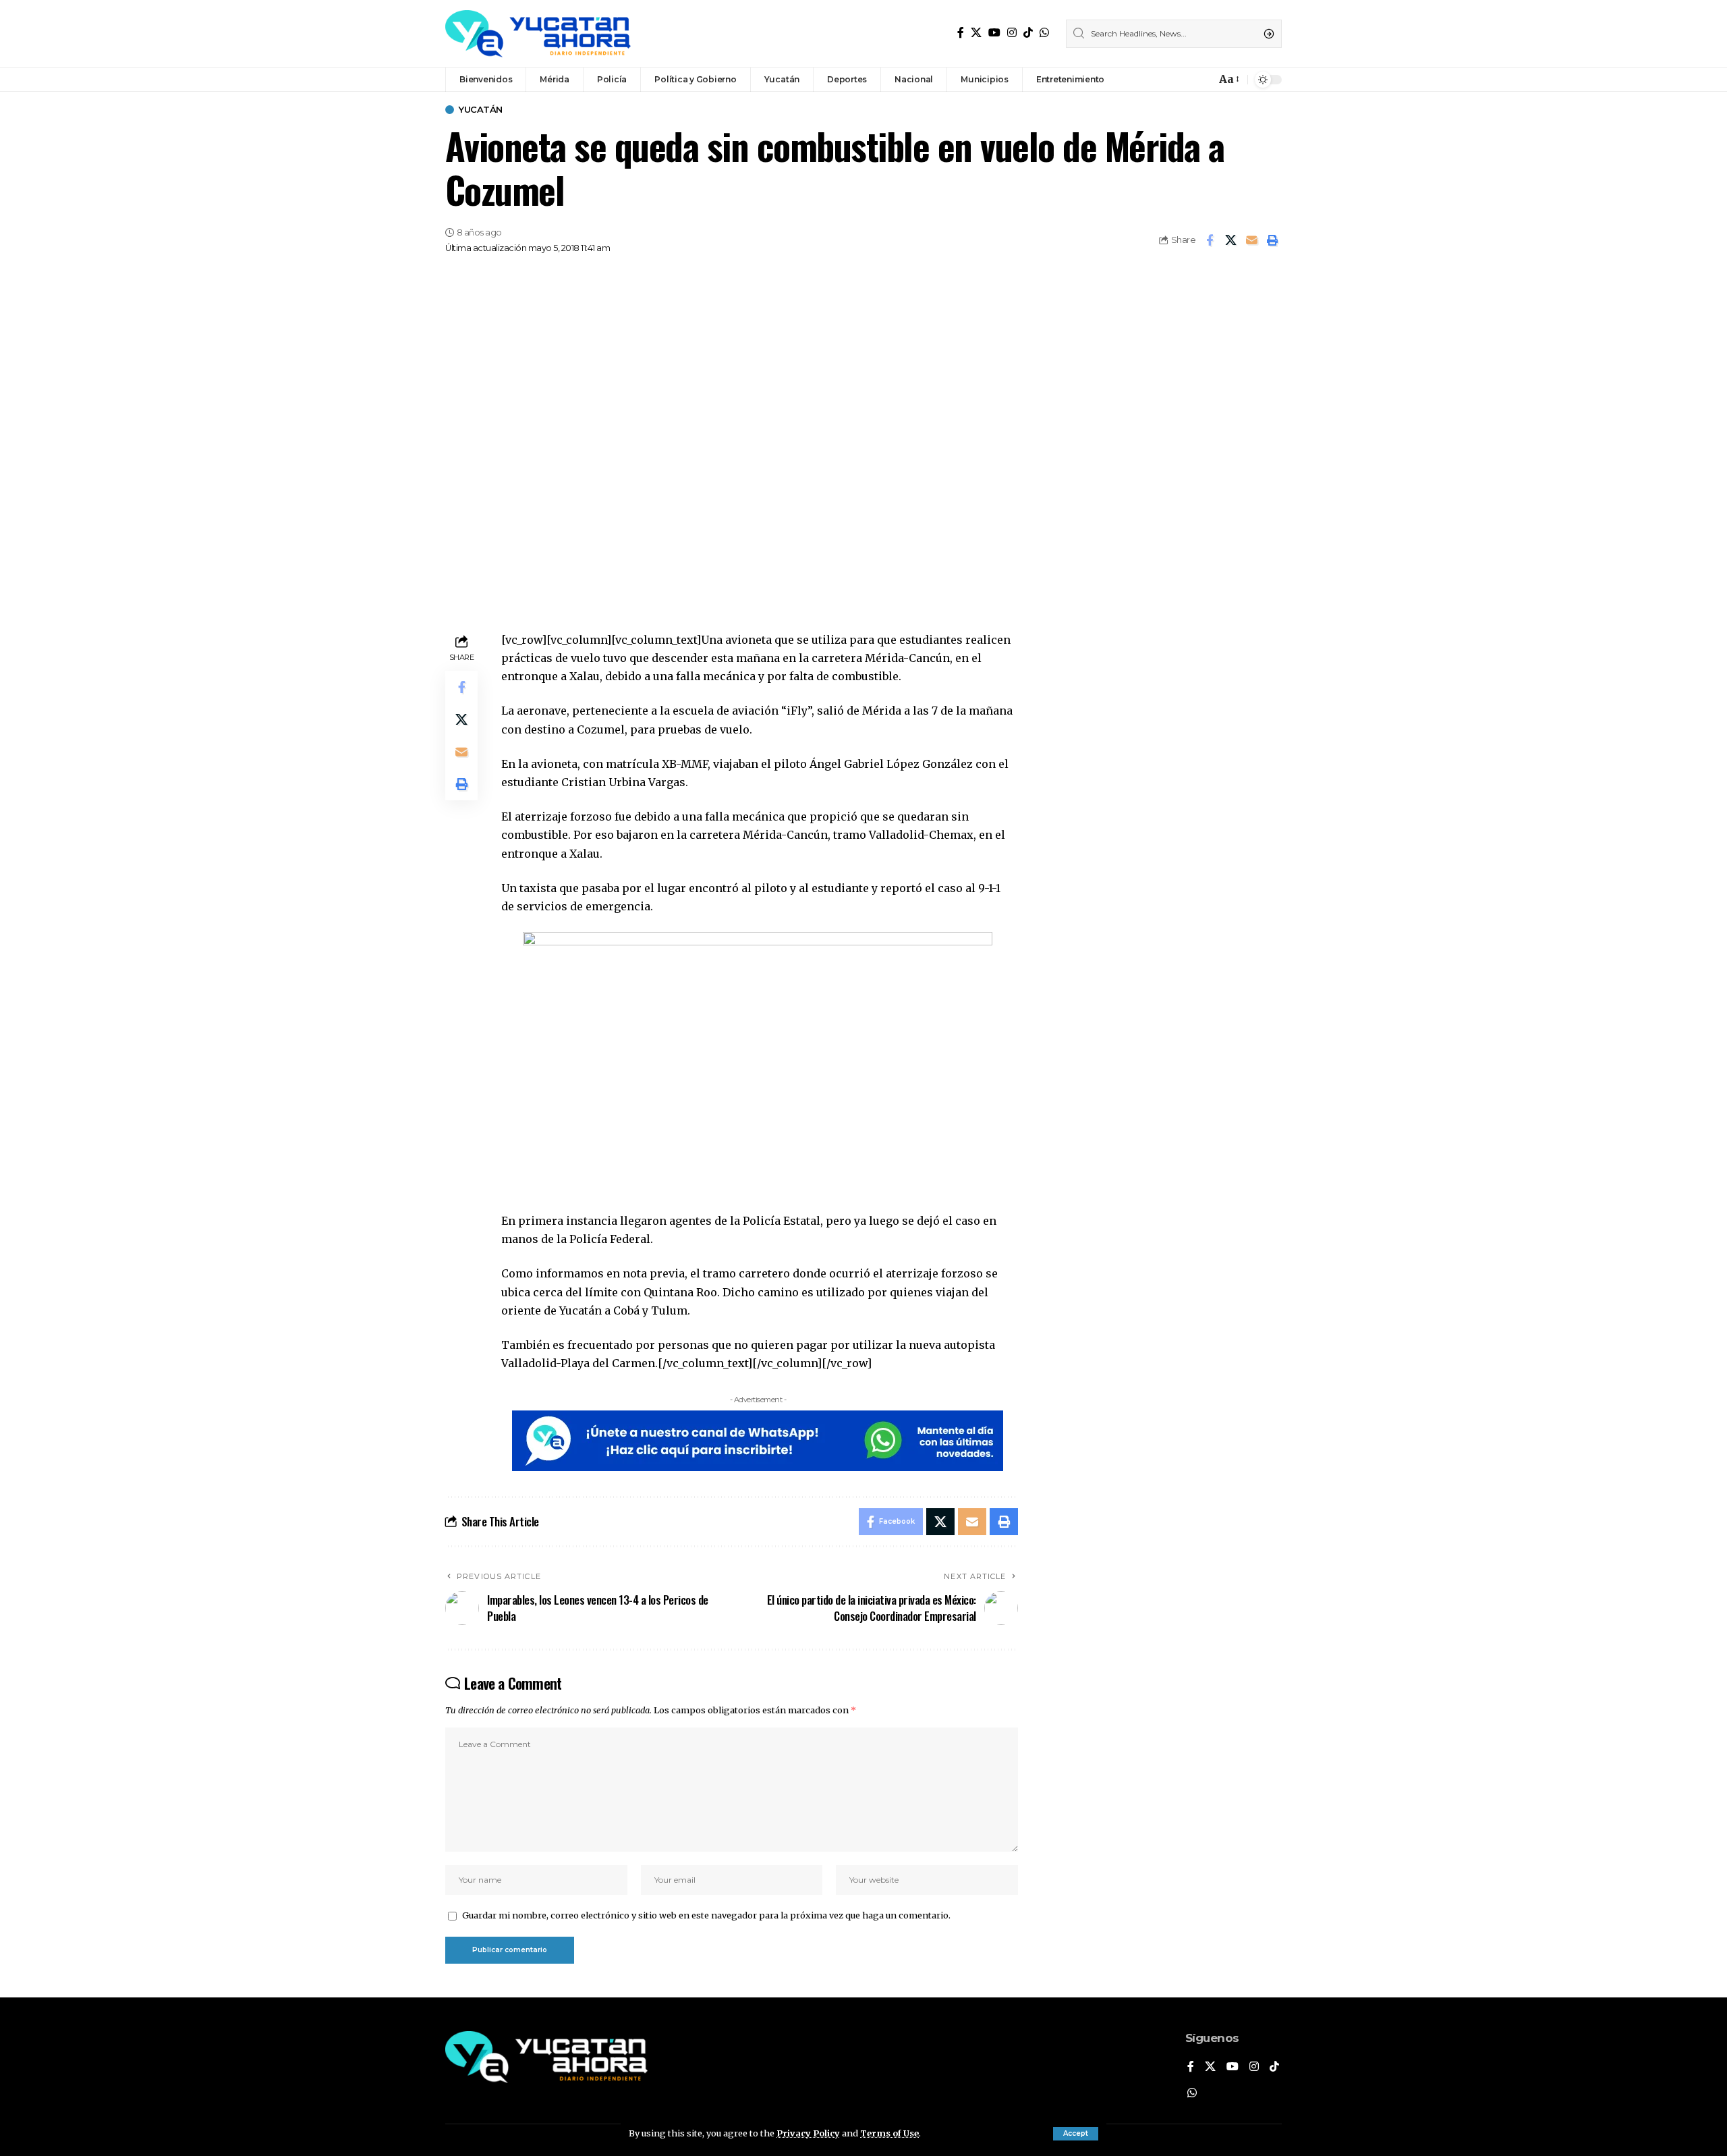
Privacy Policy (808, 2133)
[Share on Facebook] (1210, 240)
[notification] (1202, 80)
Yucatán (481, 110)
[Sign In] (1177, 80)
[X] (976, 33)
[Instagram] (1012, 33)
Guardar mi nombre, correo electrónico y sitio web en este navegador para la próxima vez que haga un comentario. (706, 1915)
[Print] (1272, 240)
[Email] (1251, 240)
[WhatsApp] (1044, 33)
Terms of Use (889, 2133)
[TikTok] (1028, 33)
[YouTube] (994, 33)
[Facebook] (961, 33)
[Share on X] (1230, 240)
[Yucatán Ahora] (538, 34)
